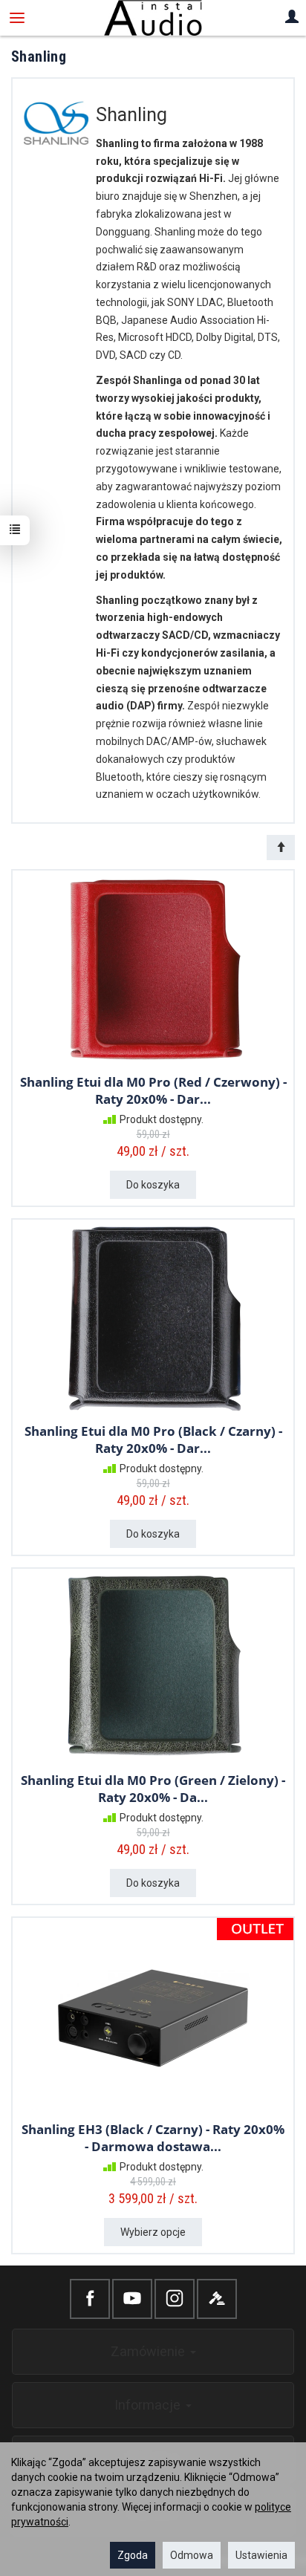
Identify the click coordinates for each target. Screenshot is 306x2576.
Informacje (149, 2405)
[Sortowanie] (281, 848)
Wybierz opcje (153, 2232)
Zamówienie (150, 2351)
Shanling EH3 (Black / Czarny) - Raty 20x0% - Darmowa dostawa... (153, 2138)
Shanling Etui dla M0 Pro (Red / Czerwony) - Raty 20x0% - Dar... (153, 1090)
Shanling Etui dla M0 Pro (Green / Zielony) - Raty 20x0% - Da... (153, 1789)
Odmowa (192, 2555)
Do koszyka (153, 1185)
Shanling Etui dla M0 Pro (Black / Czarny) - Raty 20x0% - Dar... (153, 1440)
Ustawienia (261, 2555)
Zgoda (133, 2555)
